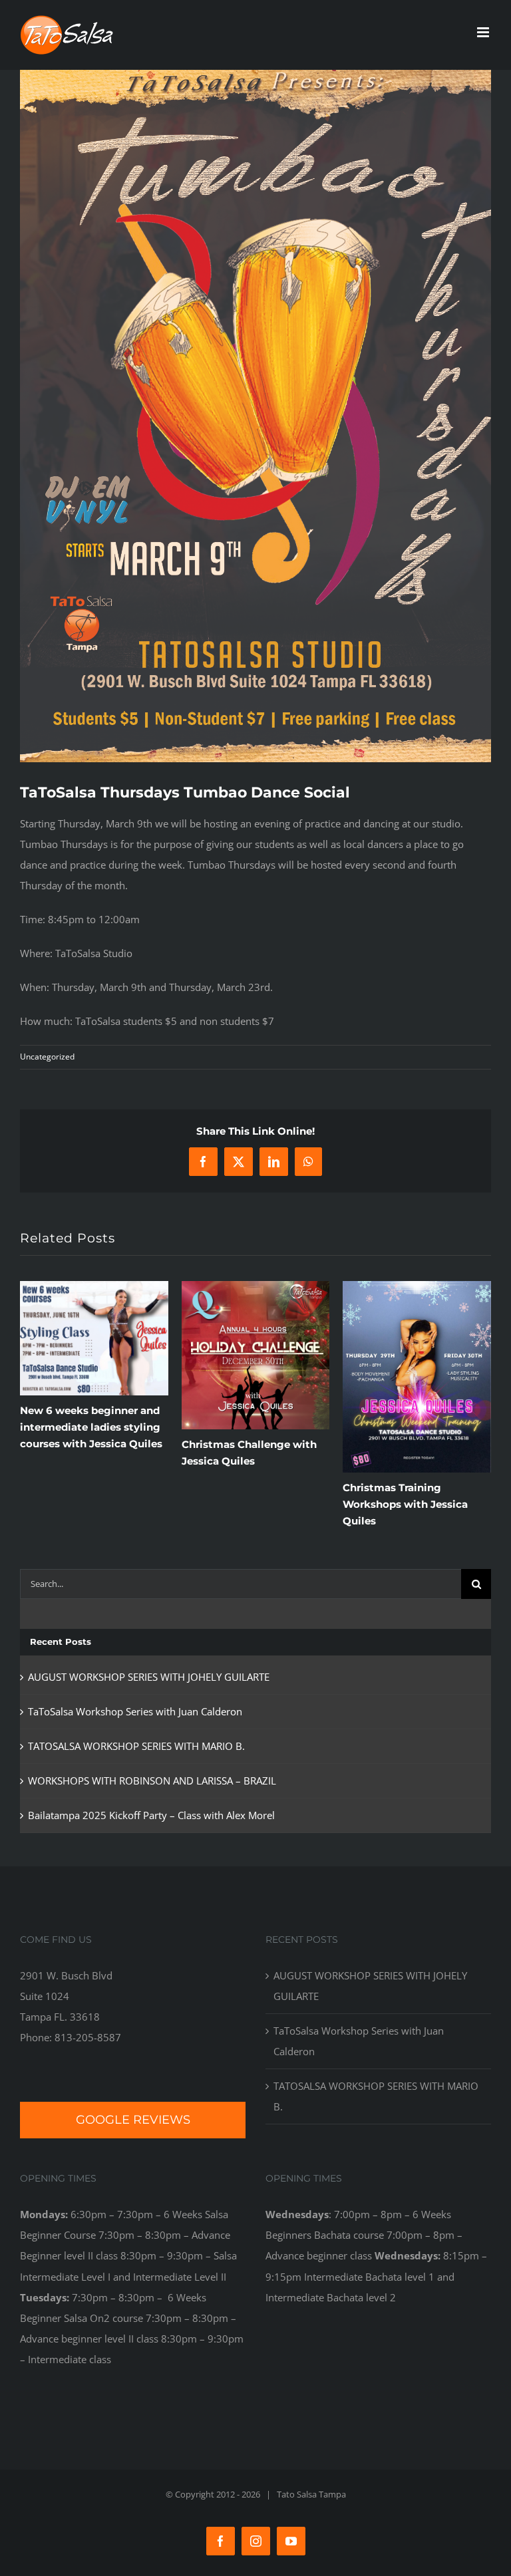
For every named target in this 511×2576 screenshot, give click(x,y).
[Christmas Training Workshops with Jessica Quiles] (417, 1288)
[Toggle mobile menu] (484, 32)
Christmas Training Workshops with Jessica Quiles (405, 1504)
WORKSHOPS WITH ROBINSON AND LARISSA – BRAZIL (152, 1781)
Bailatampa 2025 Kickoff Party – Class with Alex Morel (151, 1815)
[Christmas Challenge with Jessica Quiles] (256, 1288)
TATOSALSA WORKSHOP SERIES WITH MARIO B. (136, 1746)
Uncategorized (47, 1057)
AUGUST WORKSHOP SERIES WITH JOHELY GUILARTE (149, 1677)
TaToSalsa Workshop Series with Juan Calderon (135, 1711)
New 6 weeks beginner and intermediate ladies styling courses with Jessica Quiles (91, 1427)
